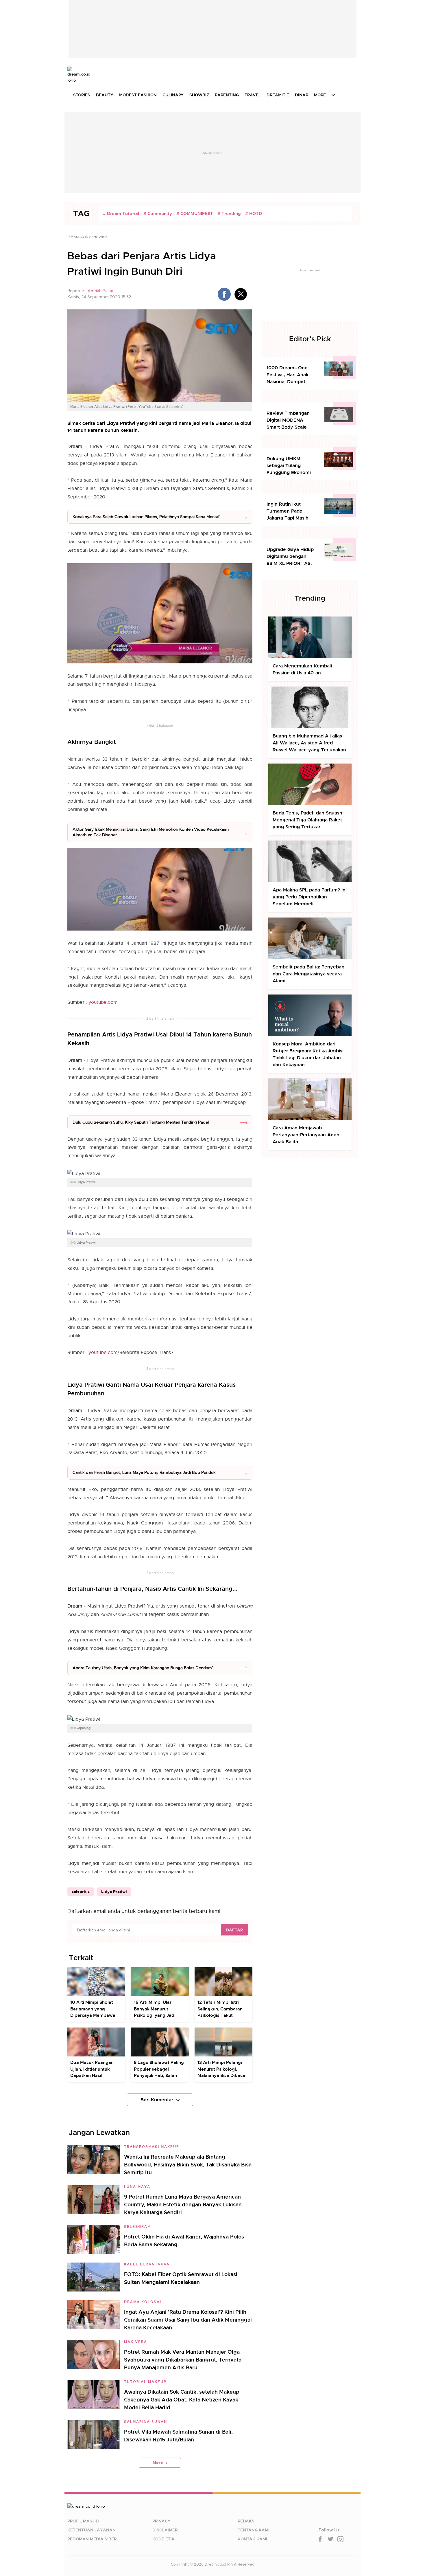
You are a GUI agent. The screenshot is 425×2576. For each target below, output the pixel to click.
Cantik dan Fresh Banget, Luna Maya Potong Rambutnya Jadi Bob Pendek (144, 1472)
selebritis (81, 1891)
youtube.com (103, 1002)
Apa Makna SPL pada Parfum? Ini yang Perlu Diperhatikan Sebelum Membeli (310, 897)
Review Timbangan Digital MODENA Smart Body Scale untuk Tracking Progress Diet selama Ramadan (290, 420)
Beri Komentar (157, 2100)
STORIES (82, 95)
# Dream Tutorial (121, 214)
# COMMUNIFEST (195, 214)
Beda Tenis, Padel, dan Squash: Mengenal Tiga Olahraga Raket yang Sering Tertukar (308, 820)
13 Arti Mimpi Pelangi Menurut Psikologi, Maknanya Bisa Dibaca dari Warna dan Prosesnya (221, 2076)
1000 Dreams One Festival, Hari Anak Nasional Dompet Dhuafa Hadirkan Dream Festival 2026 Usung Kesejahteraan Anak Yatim (291, 375)
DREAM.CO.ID (78, 237)
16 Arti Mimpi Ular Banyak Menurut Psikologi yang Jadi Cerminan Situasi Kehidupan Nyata (155, 2015)
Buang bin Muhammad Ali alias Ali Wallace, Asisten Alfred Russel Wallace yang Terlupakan (309, 743)
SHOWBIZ (199, 95)
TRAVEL (253, 95)
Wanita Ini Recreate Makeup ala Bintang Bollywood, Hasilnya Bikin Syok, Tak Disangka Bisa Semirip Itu (188, 2165)
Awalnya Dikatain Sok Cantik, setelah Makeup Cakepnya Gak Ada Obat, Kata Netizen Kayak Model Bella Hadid (182, 2400)
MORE (320, 95)
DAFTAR (234, 1930)
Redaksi (247, 2521)
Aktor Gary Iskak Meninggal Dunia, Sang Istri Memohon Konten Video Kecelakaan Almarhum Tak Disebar (151, 832)
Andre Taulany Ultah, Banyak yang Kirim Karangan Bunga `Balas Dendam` (142, 1668)
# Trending (229, 214)
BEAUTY (105, 95)
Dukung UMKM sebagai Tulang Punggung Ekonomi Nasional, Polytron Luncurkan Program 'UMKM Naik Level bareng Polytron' (289, 466)
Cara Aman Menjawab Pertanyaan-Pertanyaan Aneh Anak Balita (306, 1135)
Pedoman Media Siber (92, 2539)
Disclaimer (165, 2530)
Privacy (161, 2521)
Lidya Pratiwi (114, 1891)
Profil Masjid (83, 2521)
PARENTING (227, 95)
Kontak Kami (252, 2539)
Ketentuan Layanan (92, 2530)
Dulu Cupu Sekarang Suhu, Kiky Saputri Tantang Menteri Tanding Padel (141, 1122)
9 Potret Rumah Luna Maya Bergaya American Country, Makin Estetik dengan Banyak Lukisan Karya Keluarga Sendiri (183, 2205)
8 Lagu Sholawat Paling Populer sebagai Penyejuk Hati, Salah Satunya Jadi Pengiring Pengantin (159, 2076)
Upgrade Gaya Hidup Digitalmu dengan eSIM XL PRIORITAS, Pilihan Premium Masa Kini (291, 557)
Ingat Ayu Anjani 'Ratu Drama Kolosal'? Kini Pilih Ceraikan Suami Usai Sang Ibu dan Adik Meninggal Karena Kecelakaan (188, 2320)
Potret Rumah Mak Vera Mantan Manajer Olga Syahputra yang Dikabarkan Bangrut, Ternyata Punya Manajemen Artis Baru (183, 2360)
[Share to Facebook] (224, 294)
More (158, 2463)
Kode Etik (163, 2539)
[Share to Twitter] (241, 294)
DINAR (302, 95)
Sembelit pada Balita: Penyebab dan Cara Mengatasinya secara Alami (308, 974)
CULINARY (173, 95)
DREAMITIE (278, 95)
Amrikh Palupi (101, 291)
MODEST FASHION (138, 95)
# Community (158, 214)
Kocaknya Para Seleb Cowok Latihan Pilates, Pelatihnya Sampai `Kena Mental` (146, 517)
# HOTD (254, 214)
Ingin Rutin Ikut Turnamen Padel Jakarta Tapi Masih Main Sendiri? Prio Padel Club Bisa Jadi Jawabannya (289, 511)
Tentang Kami (254, 2530)
